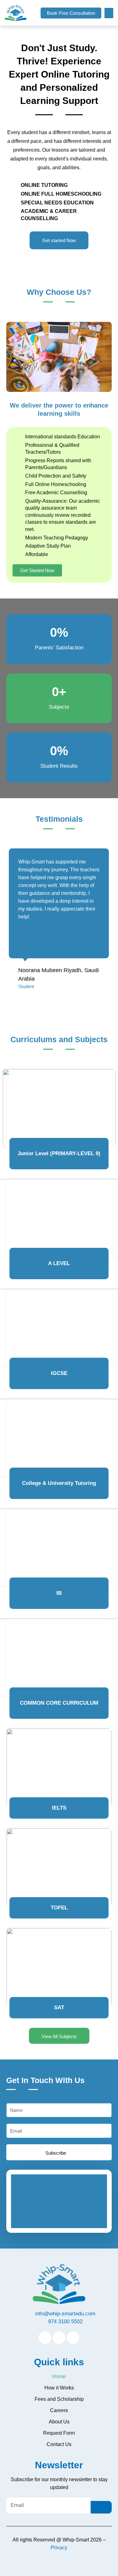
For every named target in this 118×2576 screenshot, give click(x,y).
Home (59, 2376)
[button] (71, 13)
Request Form (59, 2433)
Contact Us (59, 2444)
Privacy (59, 2548)
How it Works (59, 2388)
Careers (59, 2410)
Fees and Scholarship (59, 2399)
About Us (59, 2422)
